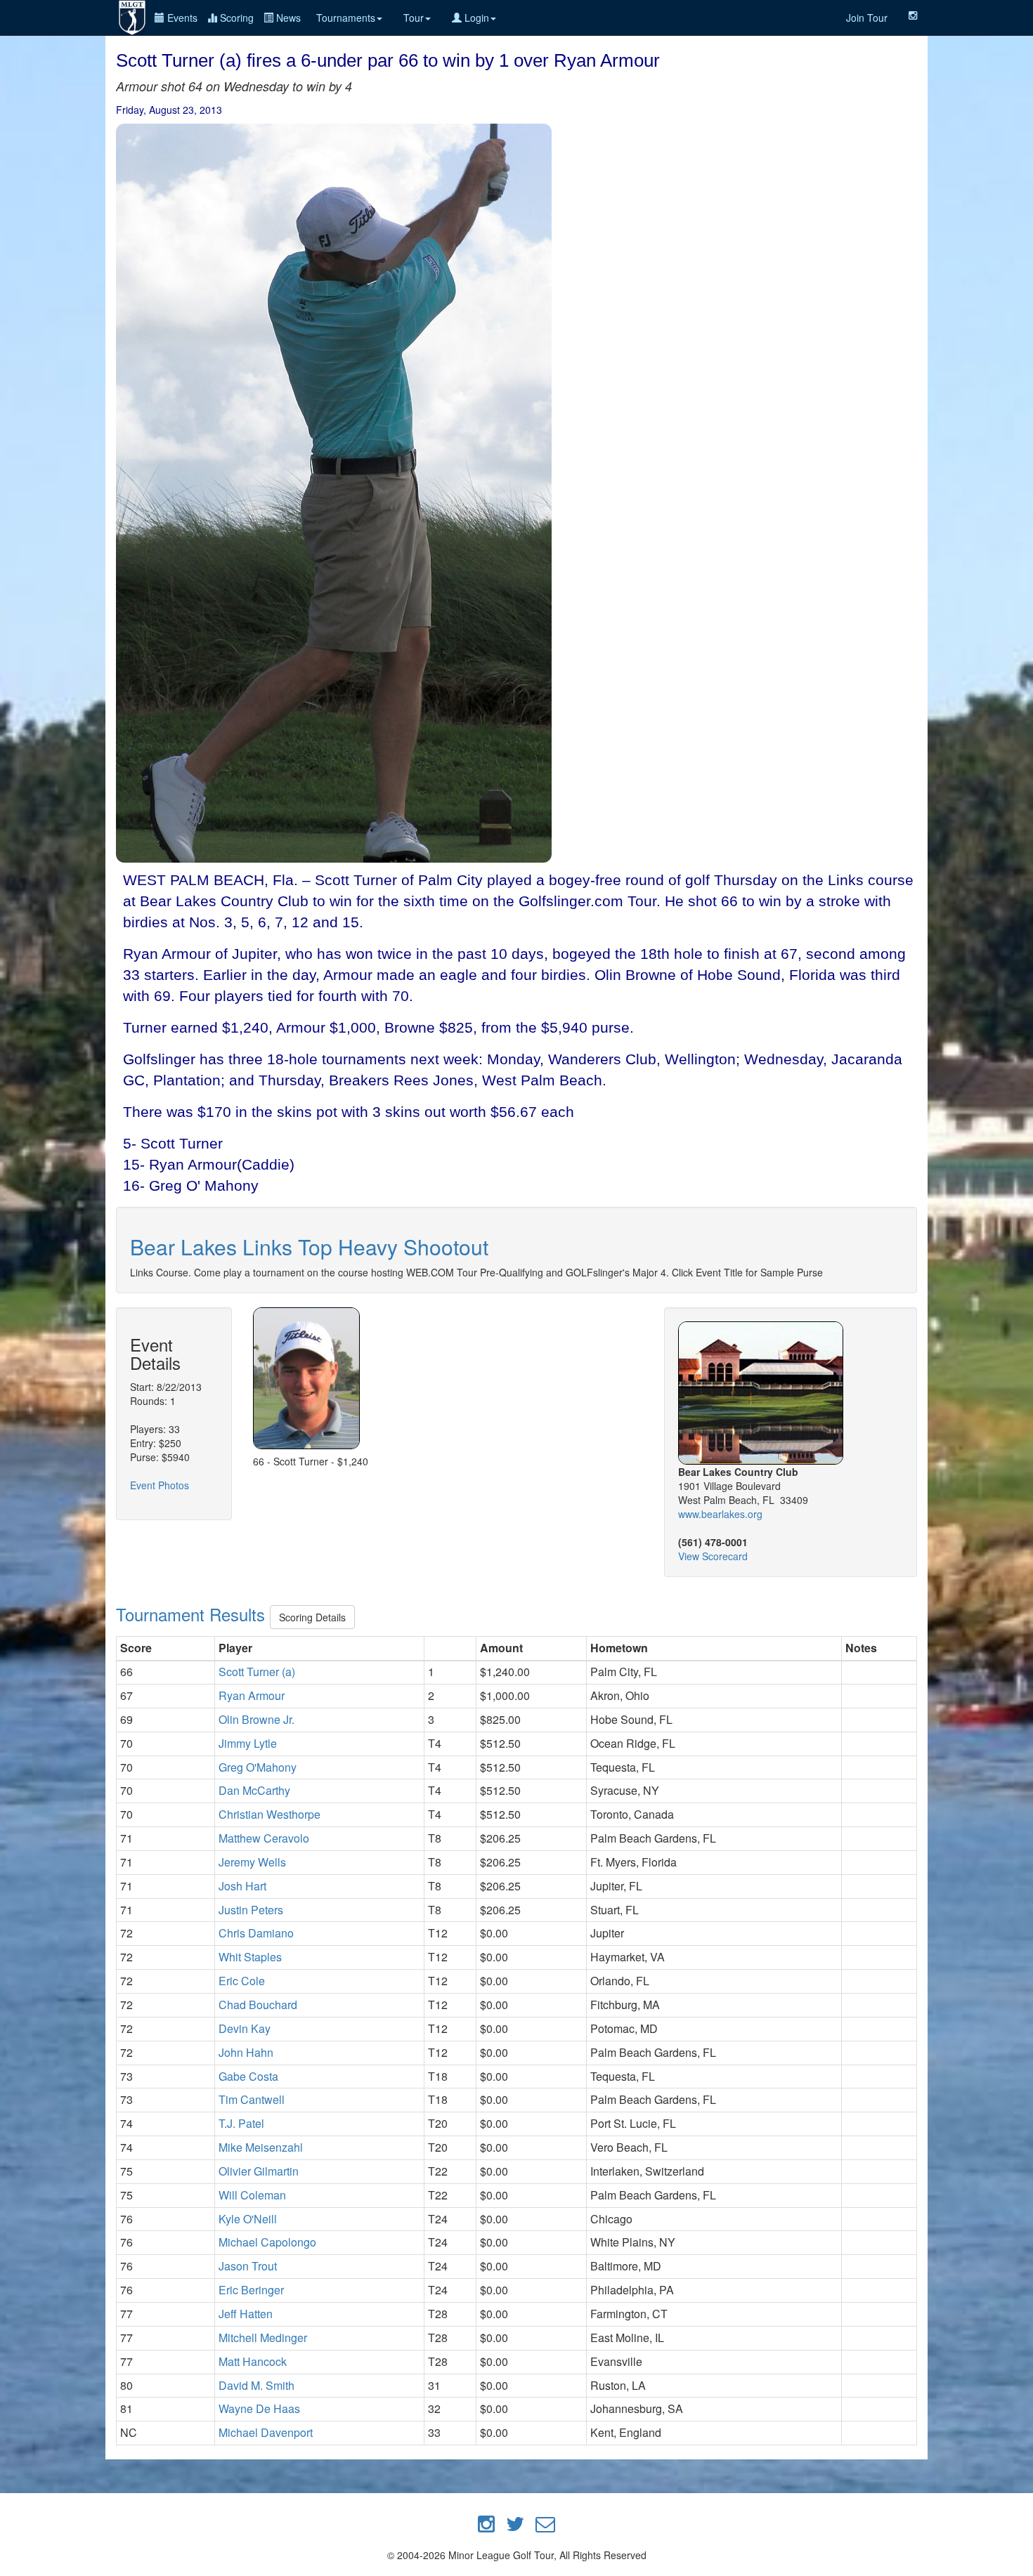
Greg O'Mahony (258, 1767)
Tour (414, 18)
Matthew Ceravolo (264, 1838)
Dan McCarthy (254, 1790)
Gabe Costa (248, 2076)
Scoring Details (312, 1617)
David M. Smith (256, 2385)
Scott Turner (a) (257, 1672)
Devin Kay (245, 2028)
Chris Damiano (256, 1933)
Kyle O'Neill (248, 2219)
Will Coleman (252, 2195)
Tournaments (346, 18)
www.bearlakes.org (720, 1514)
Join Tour (867, 18)
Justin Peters (251, 1910)
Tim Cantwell (252, 2099)
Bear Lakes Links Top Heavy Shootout (309, 1247)
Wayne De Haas (259, 2408)
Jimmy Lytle (248, 1743)
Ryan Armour (252, 1695)
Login (475, 18)
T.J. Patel (241, 2123)
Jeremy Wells (252, 1862)
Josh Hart (242, 1886)
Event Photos (160, 1485)
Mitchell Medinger (263, 2338)
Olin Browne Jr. (256, 1719)
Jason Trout (248, 2266)
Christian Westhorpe (269, 1814)
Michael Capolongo (267, 2242)
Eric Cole (242, 1981)
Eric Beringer (251, 2290)
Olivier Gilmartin (259, 2171)
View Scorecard (713, 1556)
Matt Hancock (253, 2361)
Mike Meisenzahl (261, 2147)
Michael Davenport (266, 2432)
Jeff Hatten (246, 2314)
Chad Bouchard (258, 2005)
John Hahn (246, 2052)
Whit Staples (250, 1957)
